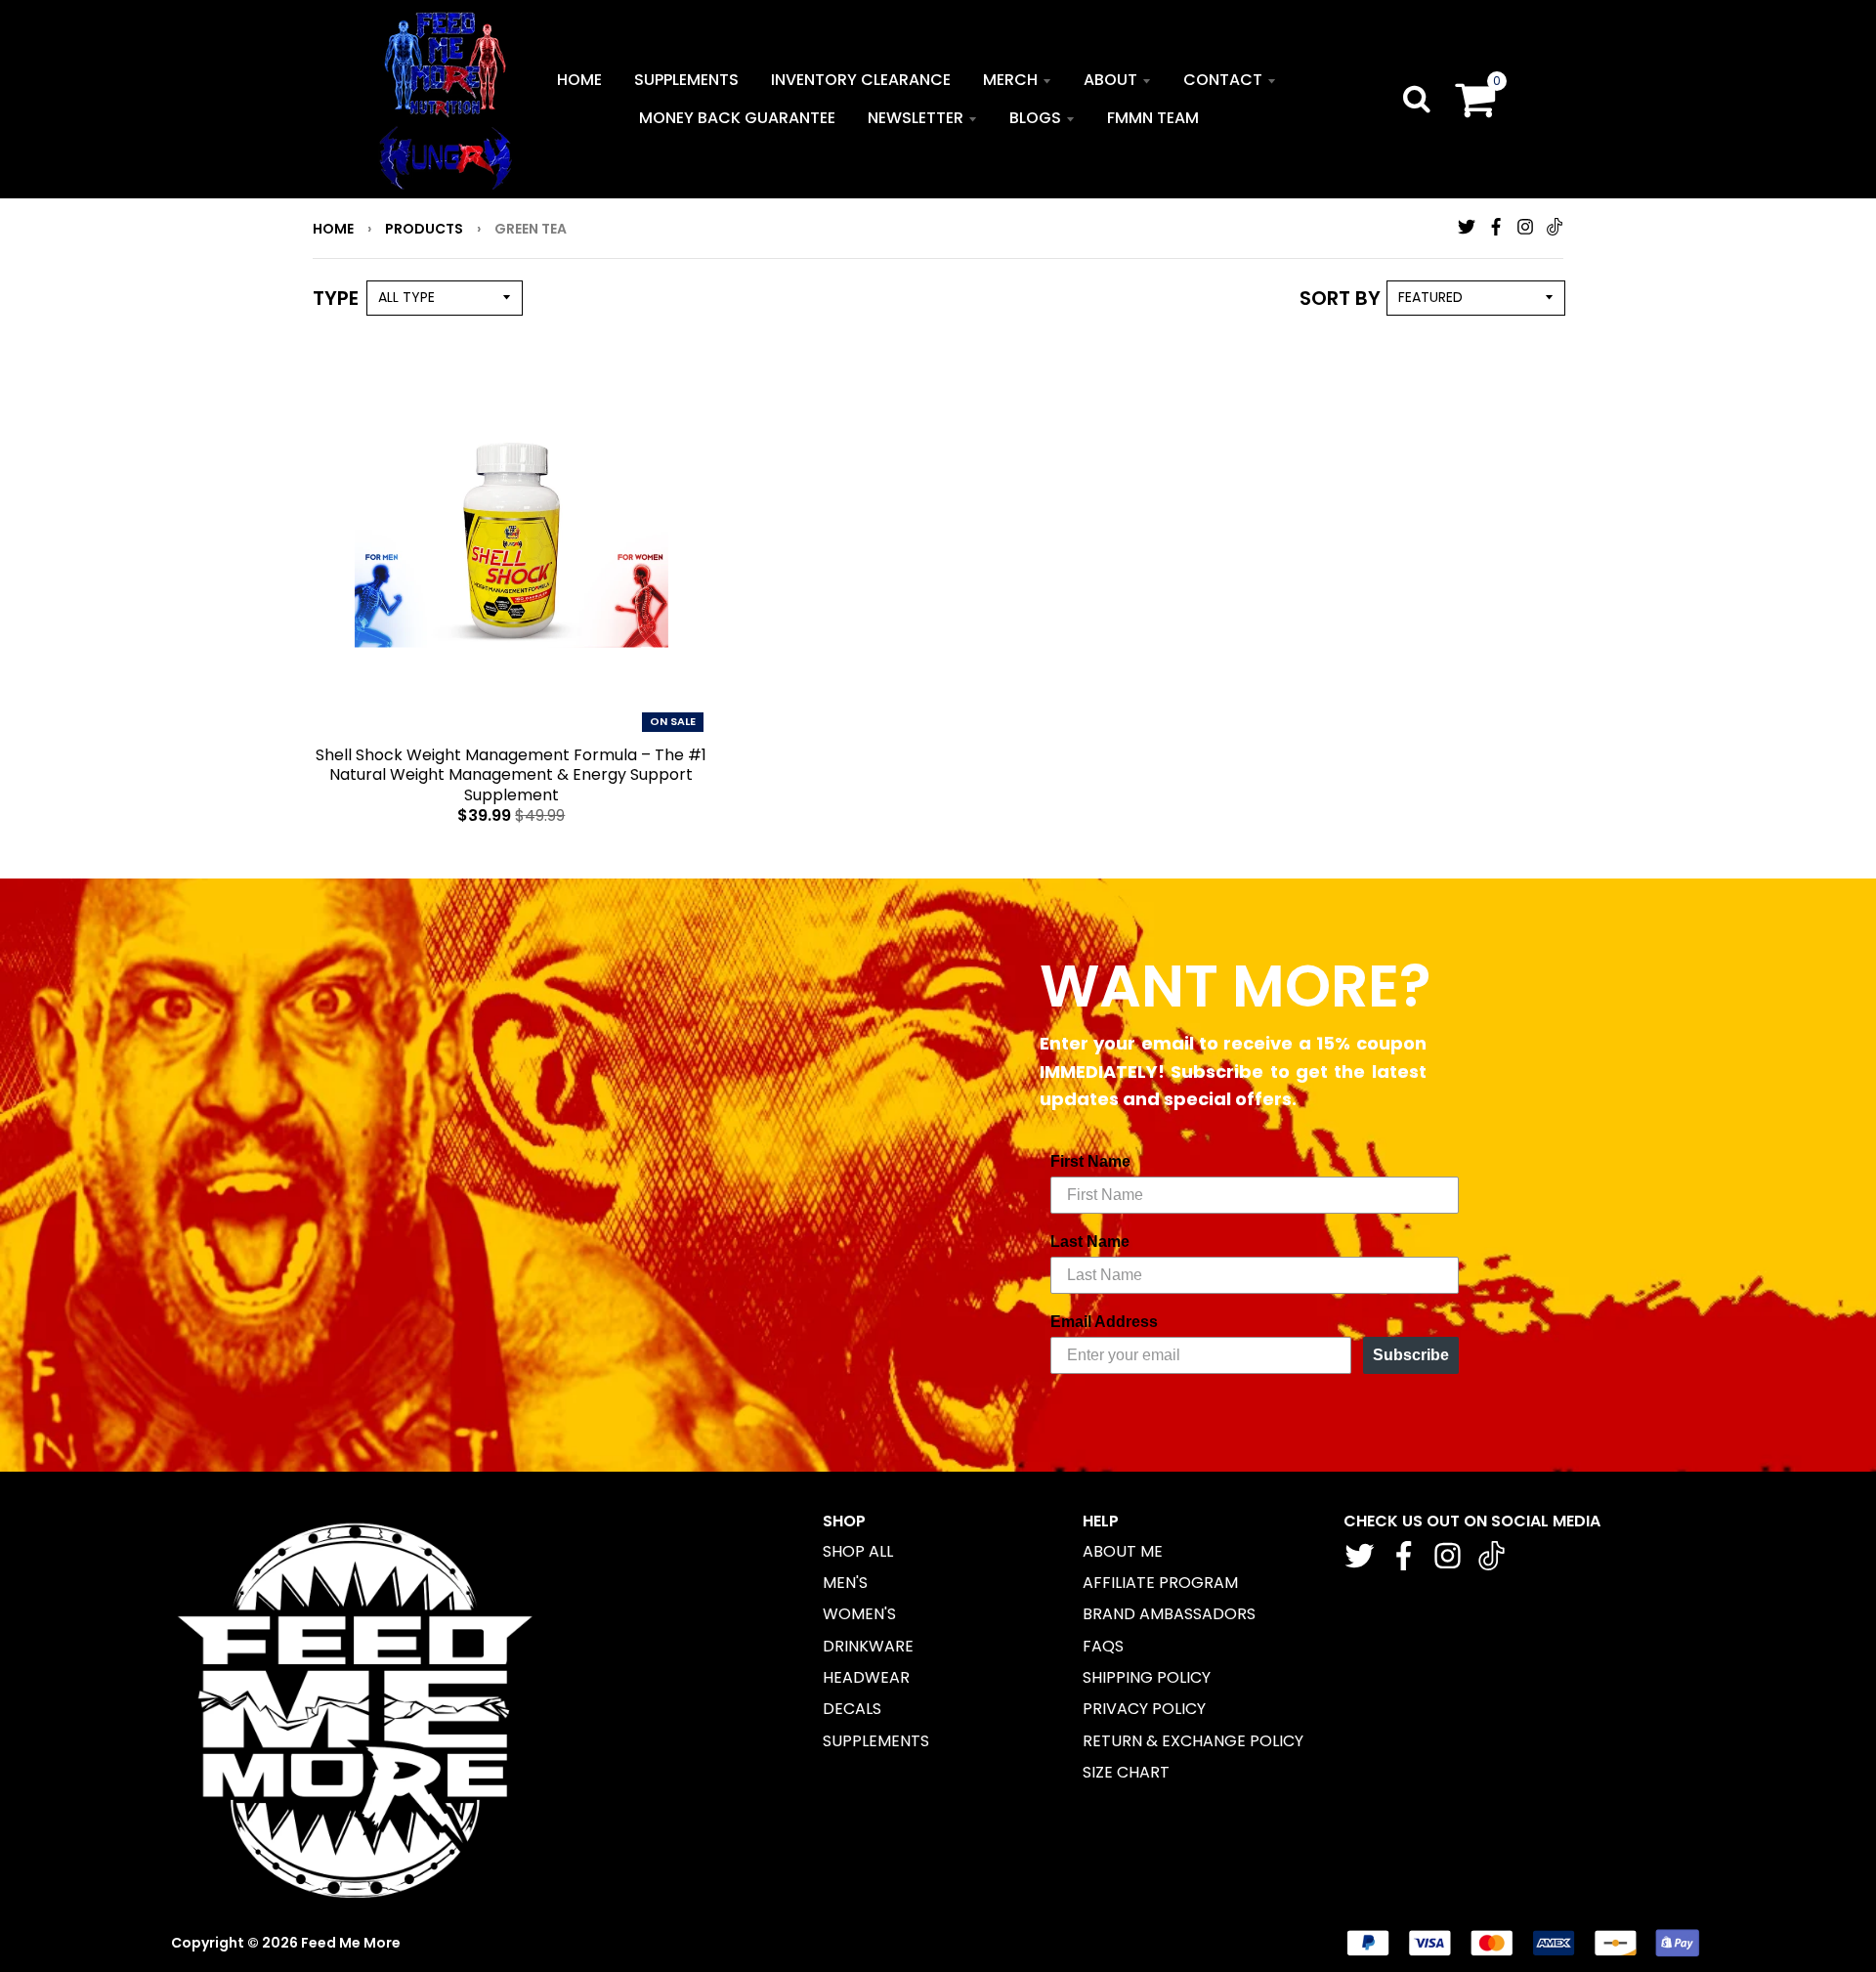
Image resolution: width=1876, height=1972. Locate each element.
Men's (845, 1583)
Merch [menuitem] (1010, 80)
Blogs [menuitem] (1035, 118)
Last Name (1090, 1242)
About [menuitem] (1110, 80)
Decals (852, 1709)
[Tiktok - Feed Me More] (1555, 227)
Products (424, 229)
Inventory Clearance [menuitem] (861, 80)
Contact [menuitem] (1223, 80)
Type (336, 298)
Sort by (1340, 298)
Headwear (866, 1677)
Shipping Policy (1147, 1677)
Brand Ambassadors (1169, 1614)
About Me (1123, 1551)
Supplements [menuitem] (686, 80)
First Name (1090, 1161)
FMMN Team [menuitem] (1153, 118)
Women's (859, 1614)
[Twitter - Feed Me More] (1467, 227)
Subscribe (1411, 1355)
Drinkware (868, 1646)
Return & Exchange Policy (1193, 1741)
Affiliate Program (1160, 1583)
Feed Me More (351, 1943)
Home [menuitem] (579, 80)
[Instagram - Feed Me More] (1525, 227)
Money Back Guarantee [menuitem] (737, 118)
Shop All (858, 1551)
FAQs (1103, 1646)
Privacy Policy (1144, 1709)
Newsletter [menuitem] (916, 118)
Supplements (876, 1741)
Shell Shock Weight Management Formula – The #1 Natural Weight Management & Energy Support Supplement (511, 775)
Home (333, 229)
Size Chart (1126, 1772)
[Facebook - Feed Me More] (1496, 227)
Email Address (1104, 1322)
